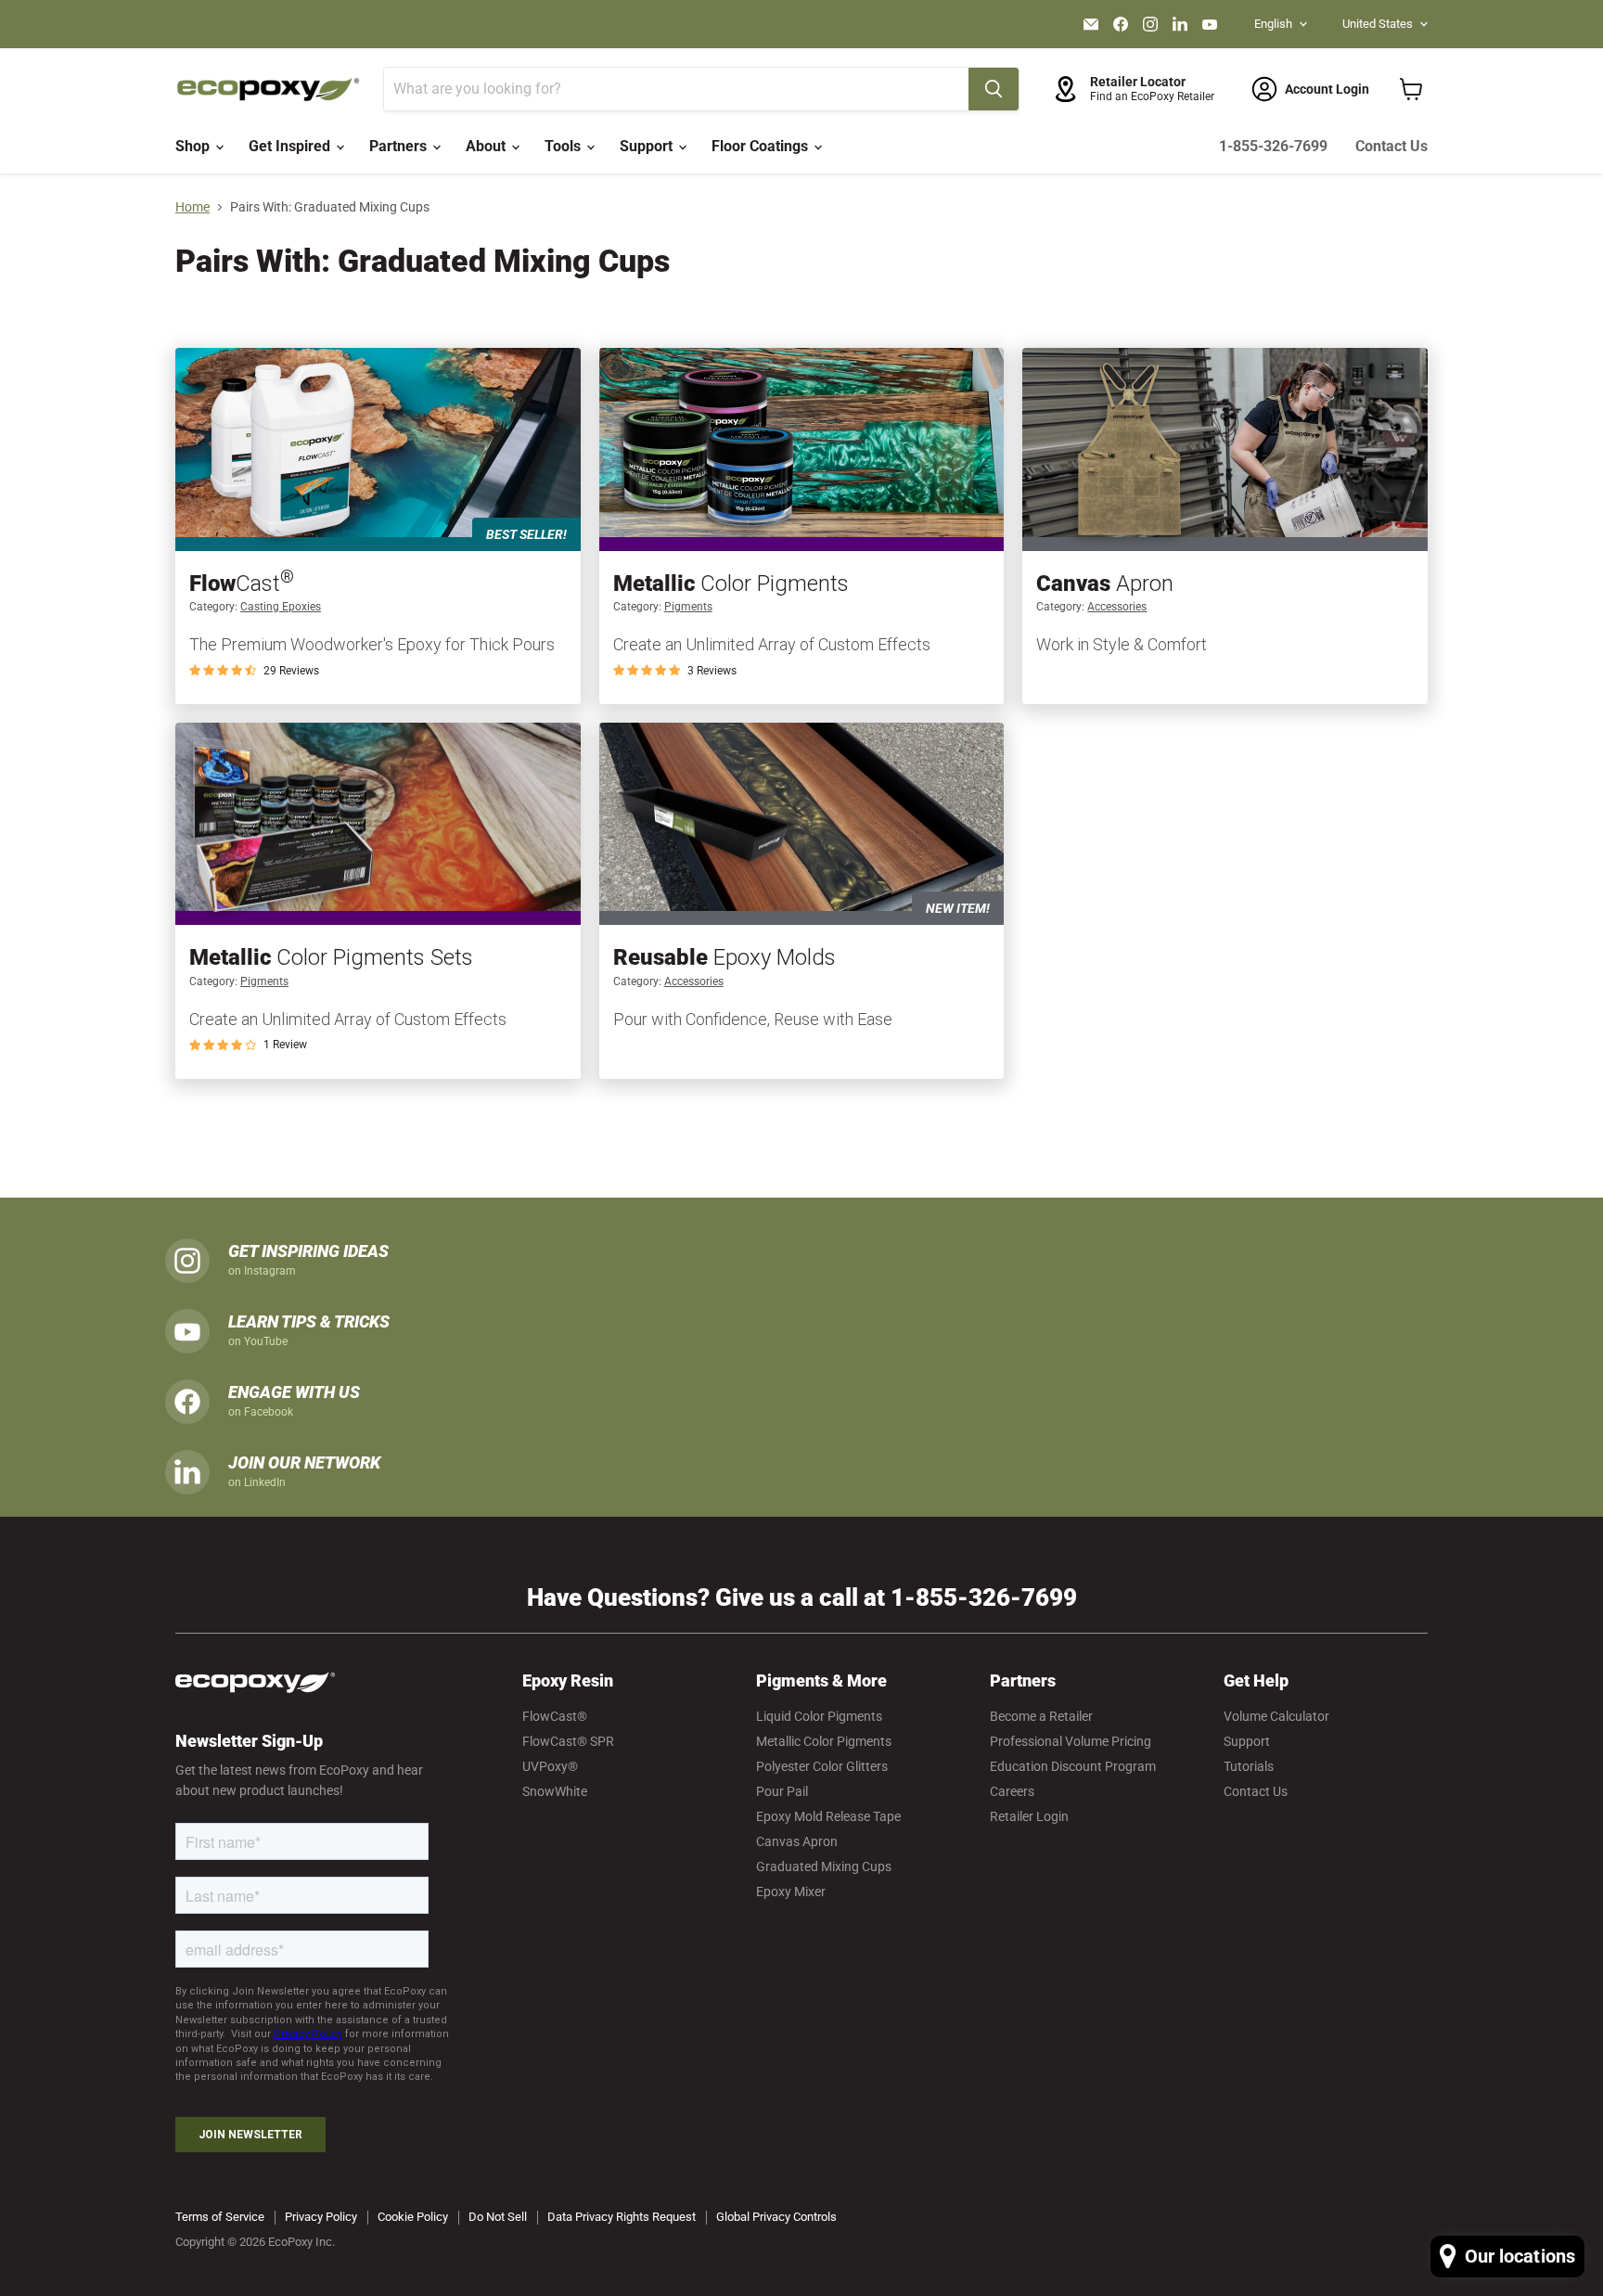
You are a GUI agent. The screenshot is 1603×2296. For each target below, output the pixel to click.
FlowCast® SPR (568, 1741)
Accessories (1117, 607)
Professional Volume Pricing (1071, 1741)
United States (1378, 24)
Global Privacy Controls (776, 2217)
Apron (1105, 584)
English (1273, 24)
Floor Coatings (762, 146)
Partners (400, 146)
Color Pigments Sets (331, 957)
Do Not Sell (498, 2217)
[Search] (994, 89)
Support (648, 146)
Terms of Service (220, 2217)
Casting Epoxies (281, 607)
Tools (564, 146)
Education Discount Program (1073, 1766)
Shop (194, 146)
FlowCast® (555, 1716)
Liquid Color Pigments (819, 1716)
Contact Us (1391, 146)
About (487, 146)
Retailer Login (1029, 1816)
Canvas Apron (797, 1841)
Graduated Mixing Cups (824, 1866)
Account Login (1327, 89)
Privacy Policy (321, 2217)
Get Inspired (291, 146)
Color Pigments (731, 584)
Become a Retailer (1041, 1716)
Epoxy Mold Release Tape (828, 1816)
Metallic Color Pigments (824, 1741)
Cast (242, 584)
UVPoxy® (550, 1766)
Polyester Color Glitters (822, 1766)
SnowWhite (555, 1791)
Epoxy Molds (725, 957)
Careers (1012, 1791)
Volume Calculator (1276, 1716)
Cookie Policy (413, 2217)
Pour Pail (782, 1791)
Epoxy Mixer (791, 1892)
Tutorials (1249, 1766)
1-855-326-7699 (1273, 146)
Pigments (688, 607)
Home (192, 207)
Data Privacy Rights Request (622, 2217)
